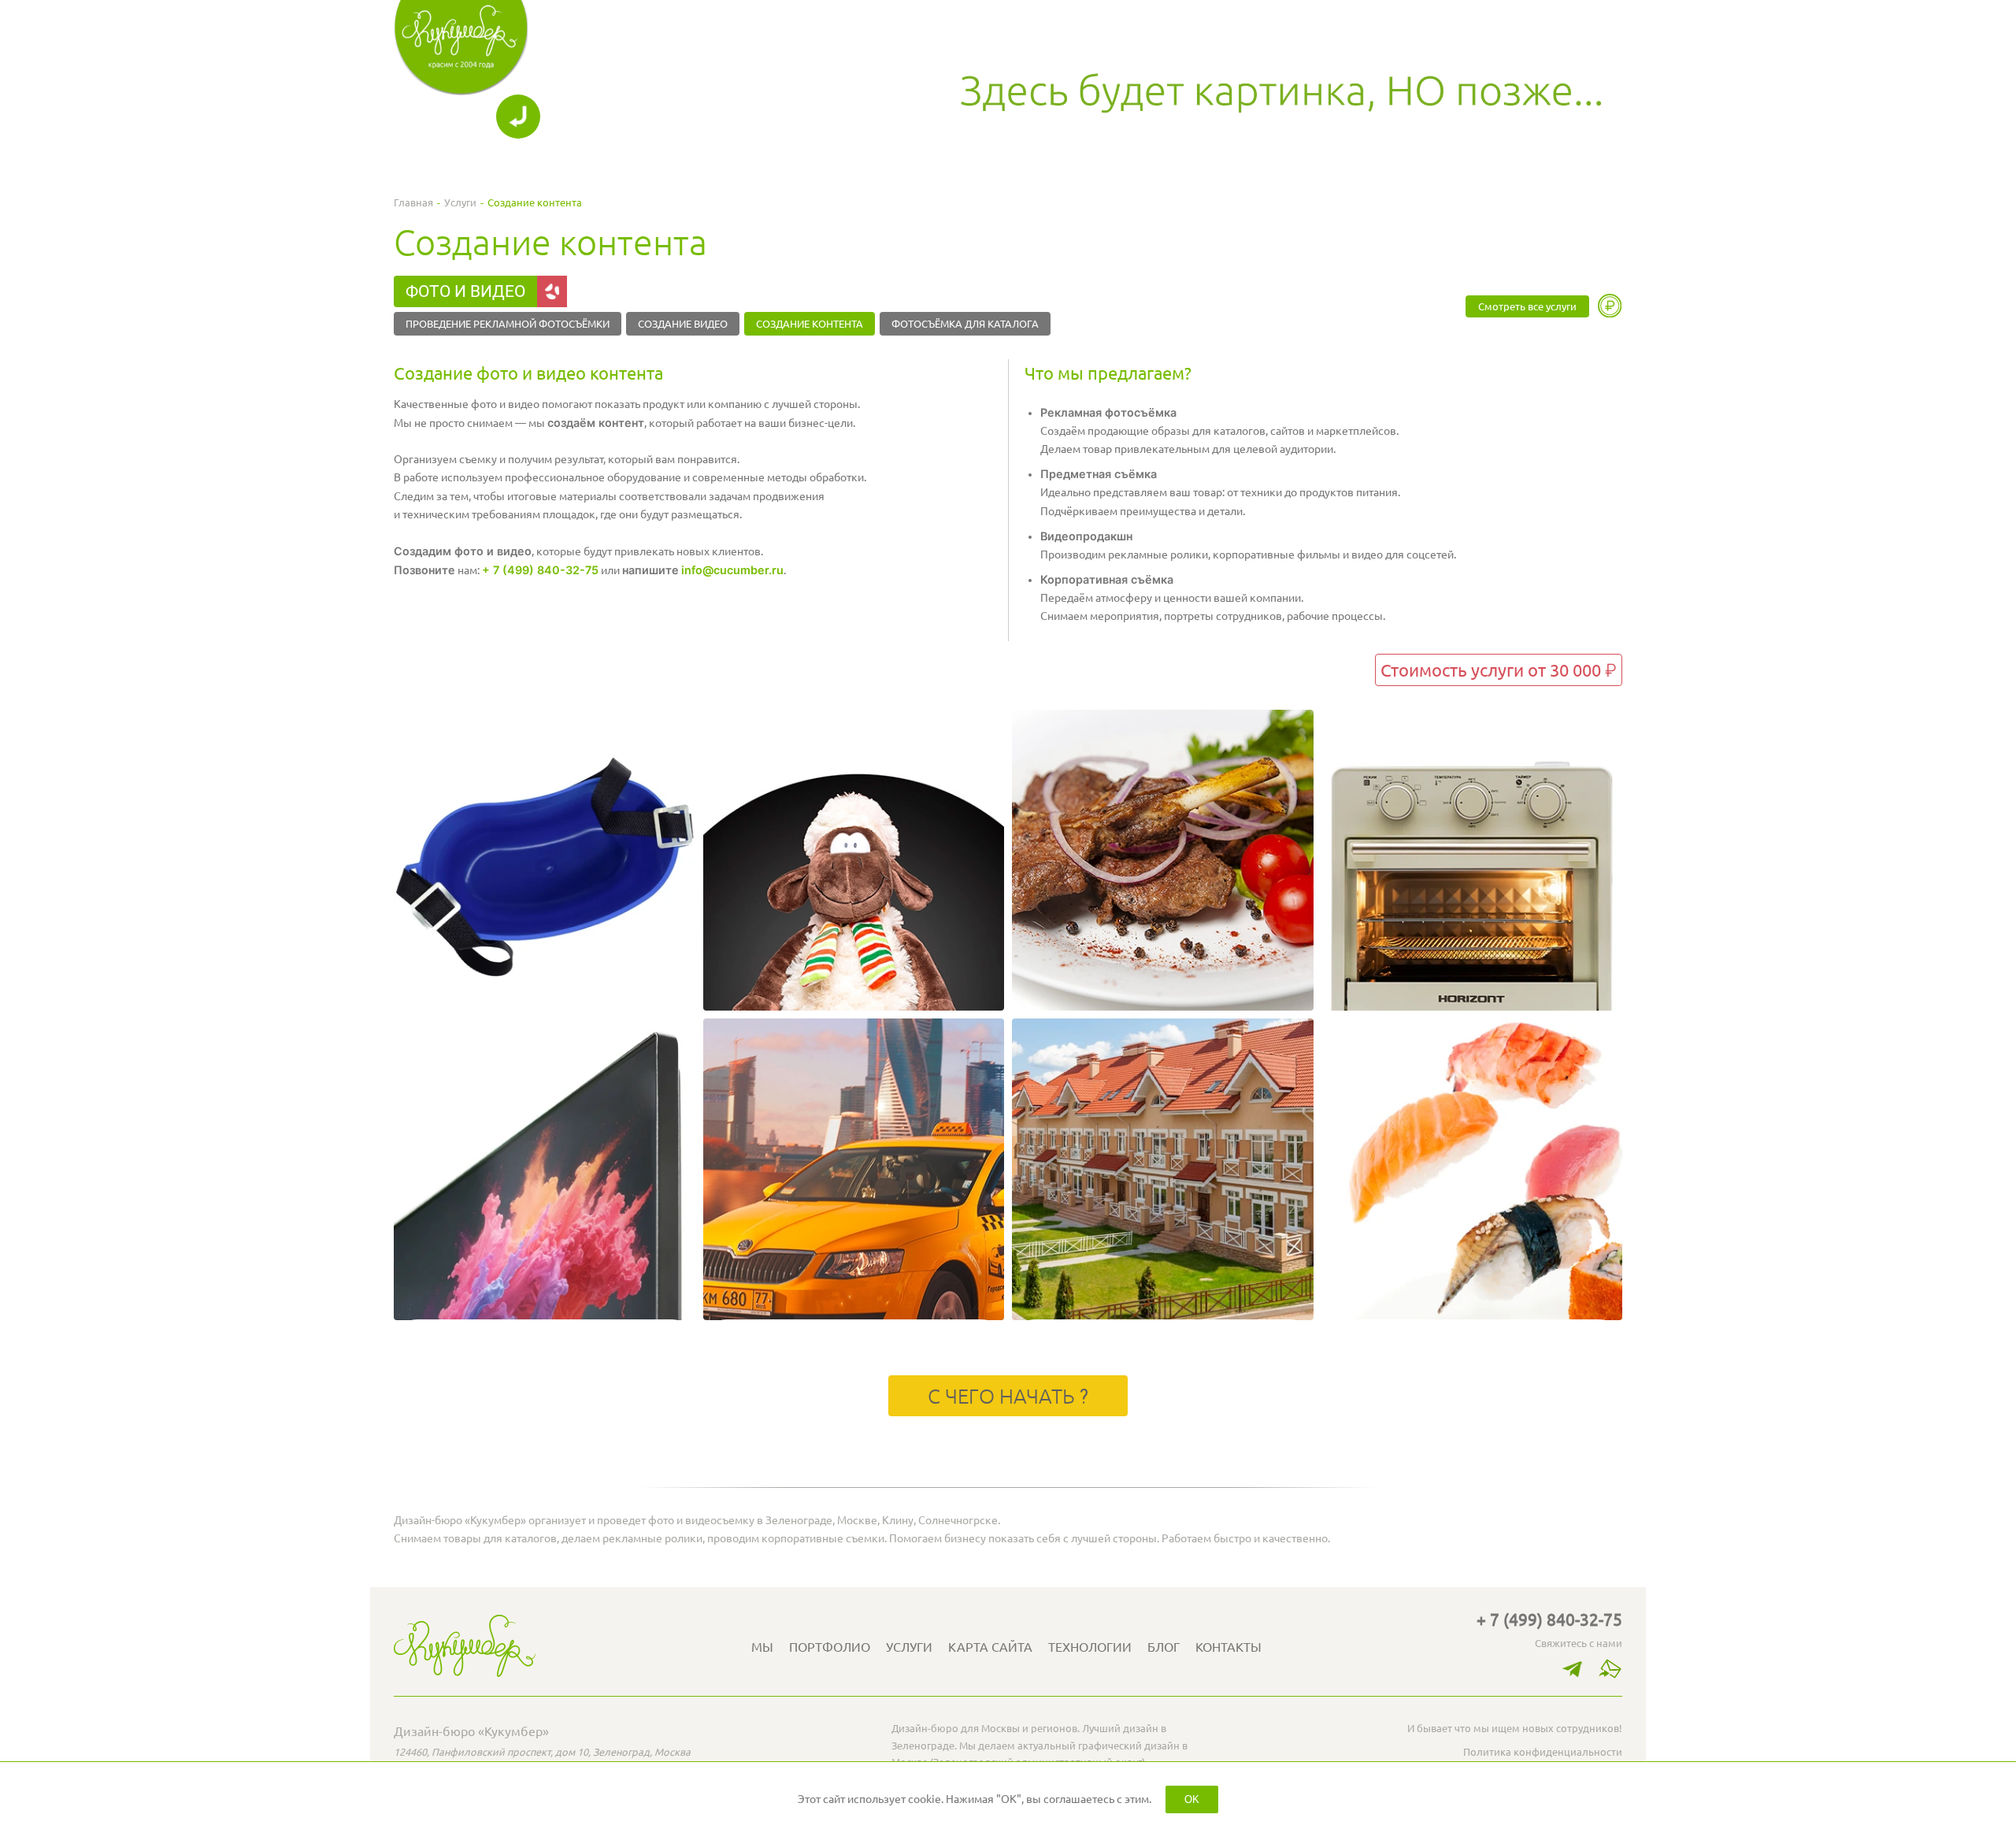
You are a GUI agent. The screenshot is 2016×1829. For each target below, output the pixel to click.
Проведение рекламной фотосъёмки (508, 324)
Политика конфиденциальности (1543, 1752)
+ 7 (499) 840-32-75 (540, 570)
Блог (1164, 1647)
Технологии (1090, 1647)
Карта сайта (990, 1647)
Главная (413, 202)
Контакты (1228, 1647)
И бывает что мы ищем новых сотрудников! (1515, 1728)
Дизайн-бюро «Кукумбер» (471, 1731)
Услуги (460, 202)
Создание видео (683, 324)
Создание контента (810, 324)
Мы (762, 1647)
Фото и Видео (465, 291)
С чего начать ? (1008, 1397)
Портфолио (830, 1647)
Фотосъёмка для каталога (965, 324)
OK (1192, 1799)
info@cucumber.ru (732, 570)
